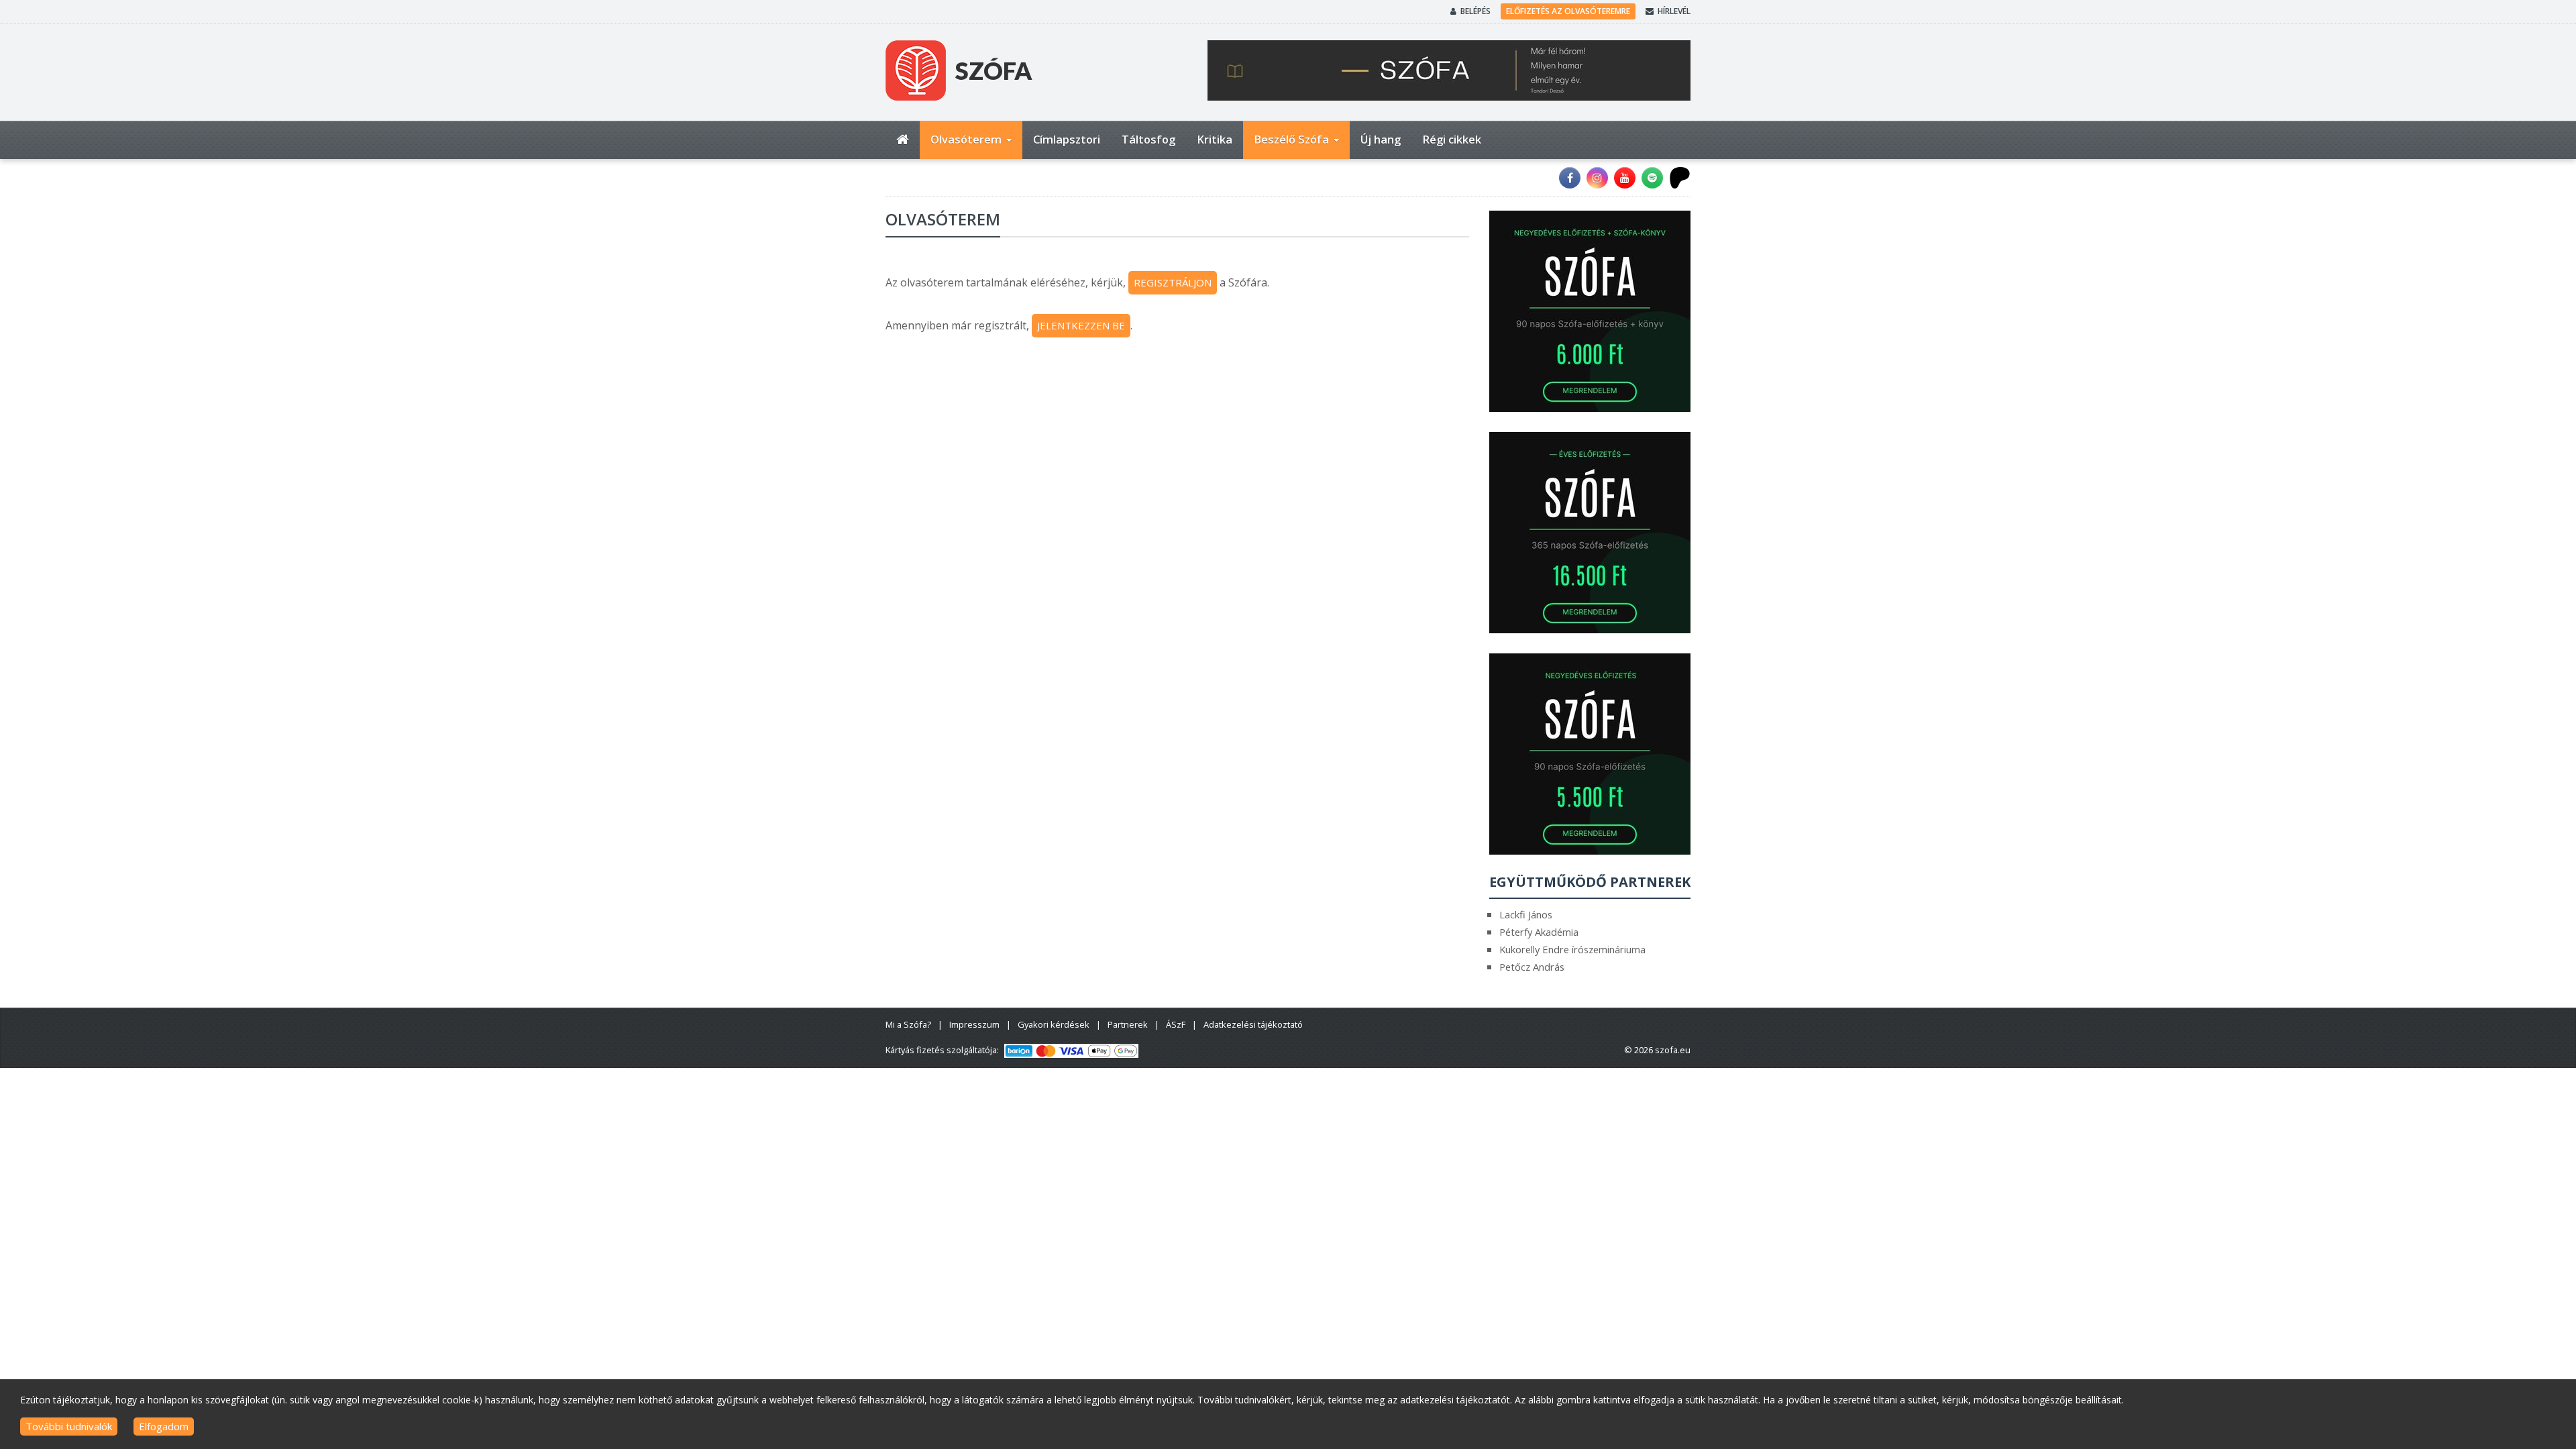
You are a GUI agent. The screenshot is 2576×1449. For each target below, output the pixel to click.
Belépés (1475, 11)
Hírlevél (1674, 11)
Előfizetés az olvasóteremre (1568, 11)
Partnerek (1128, 1024)
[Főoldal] (903, 140)
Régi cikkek (1452, 139)
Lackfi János (1526, 914)
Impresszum (974, 1024)
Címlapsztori (1067, 139)
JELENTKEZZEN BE (1081, 325)
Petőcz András (1532, 967)
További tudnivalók (69, 1426)
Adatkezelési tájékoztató (1253, 1024)
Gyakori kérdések (1054, 1024)
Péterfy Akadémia (1539, 932)
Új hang (1381, 139)
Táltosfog (1148, 139)
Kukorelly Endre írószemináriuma (1572, 949)
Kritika (1215, 139)
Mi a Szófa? (908, 1024)
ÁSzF (1176, 1024)
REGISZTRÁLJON (1173, 282)
